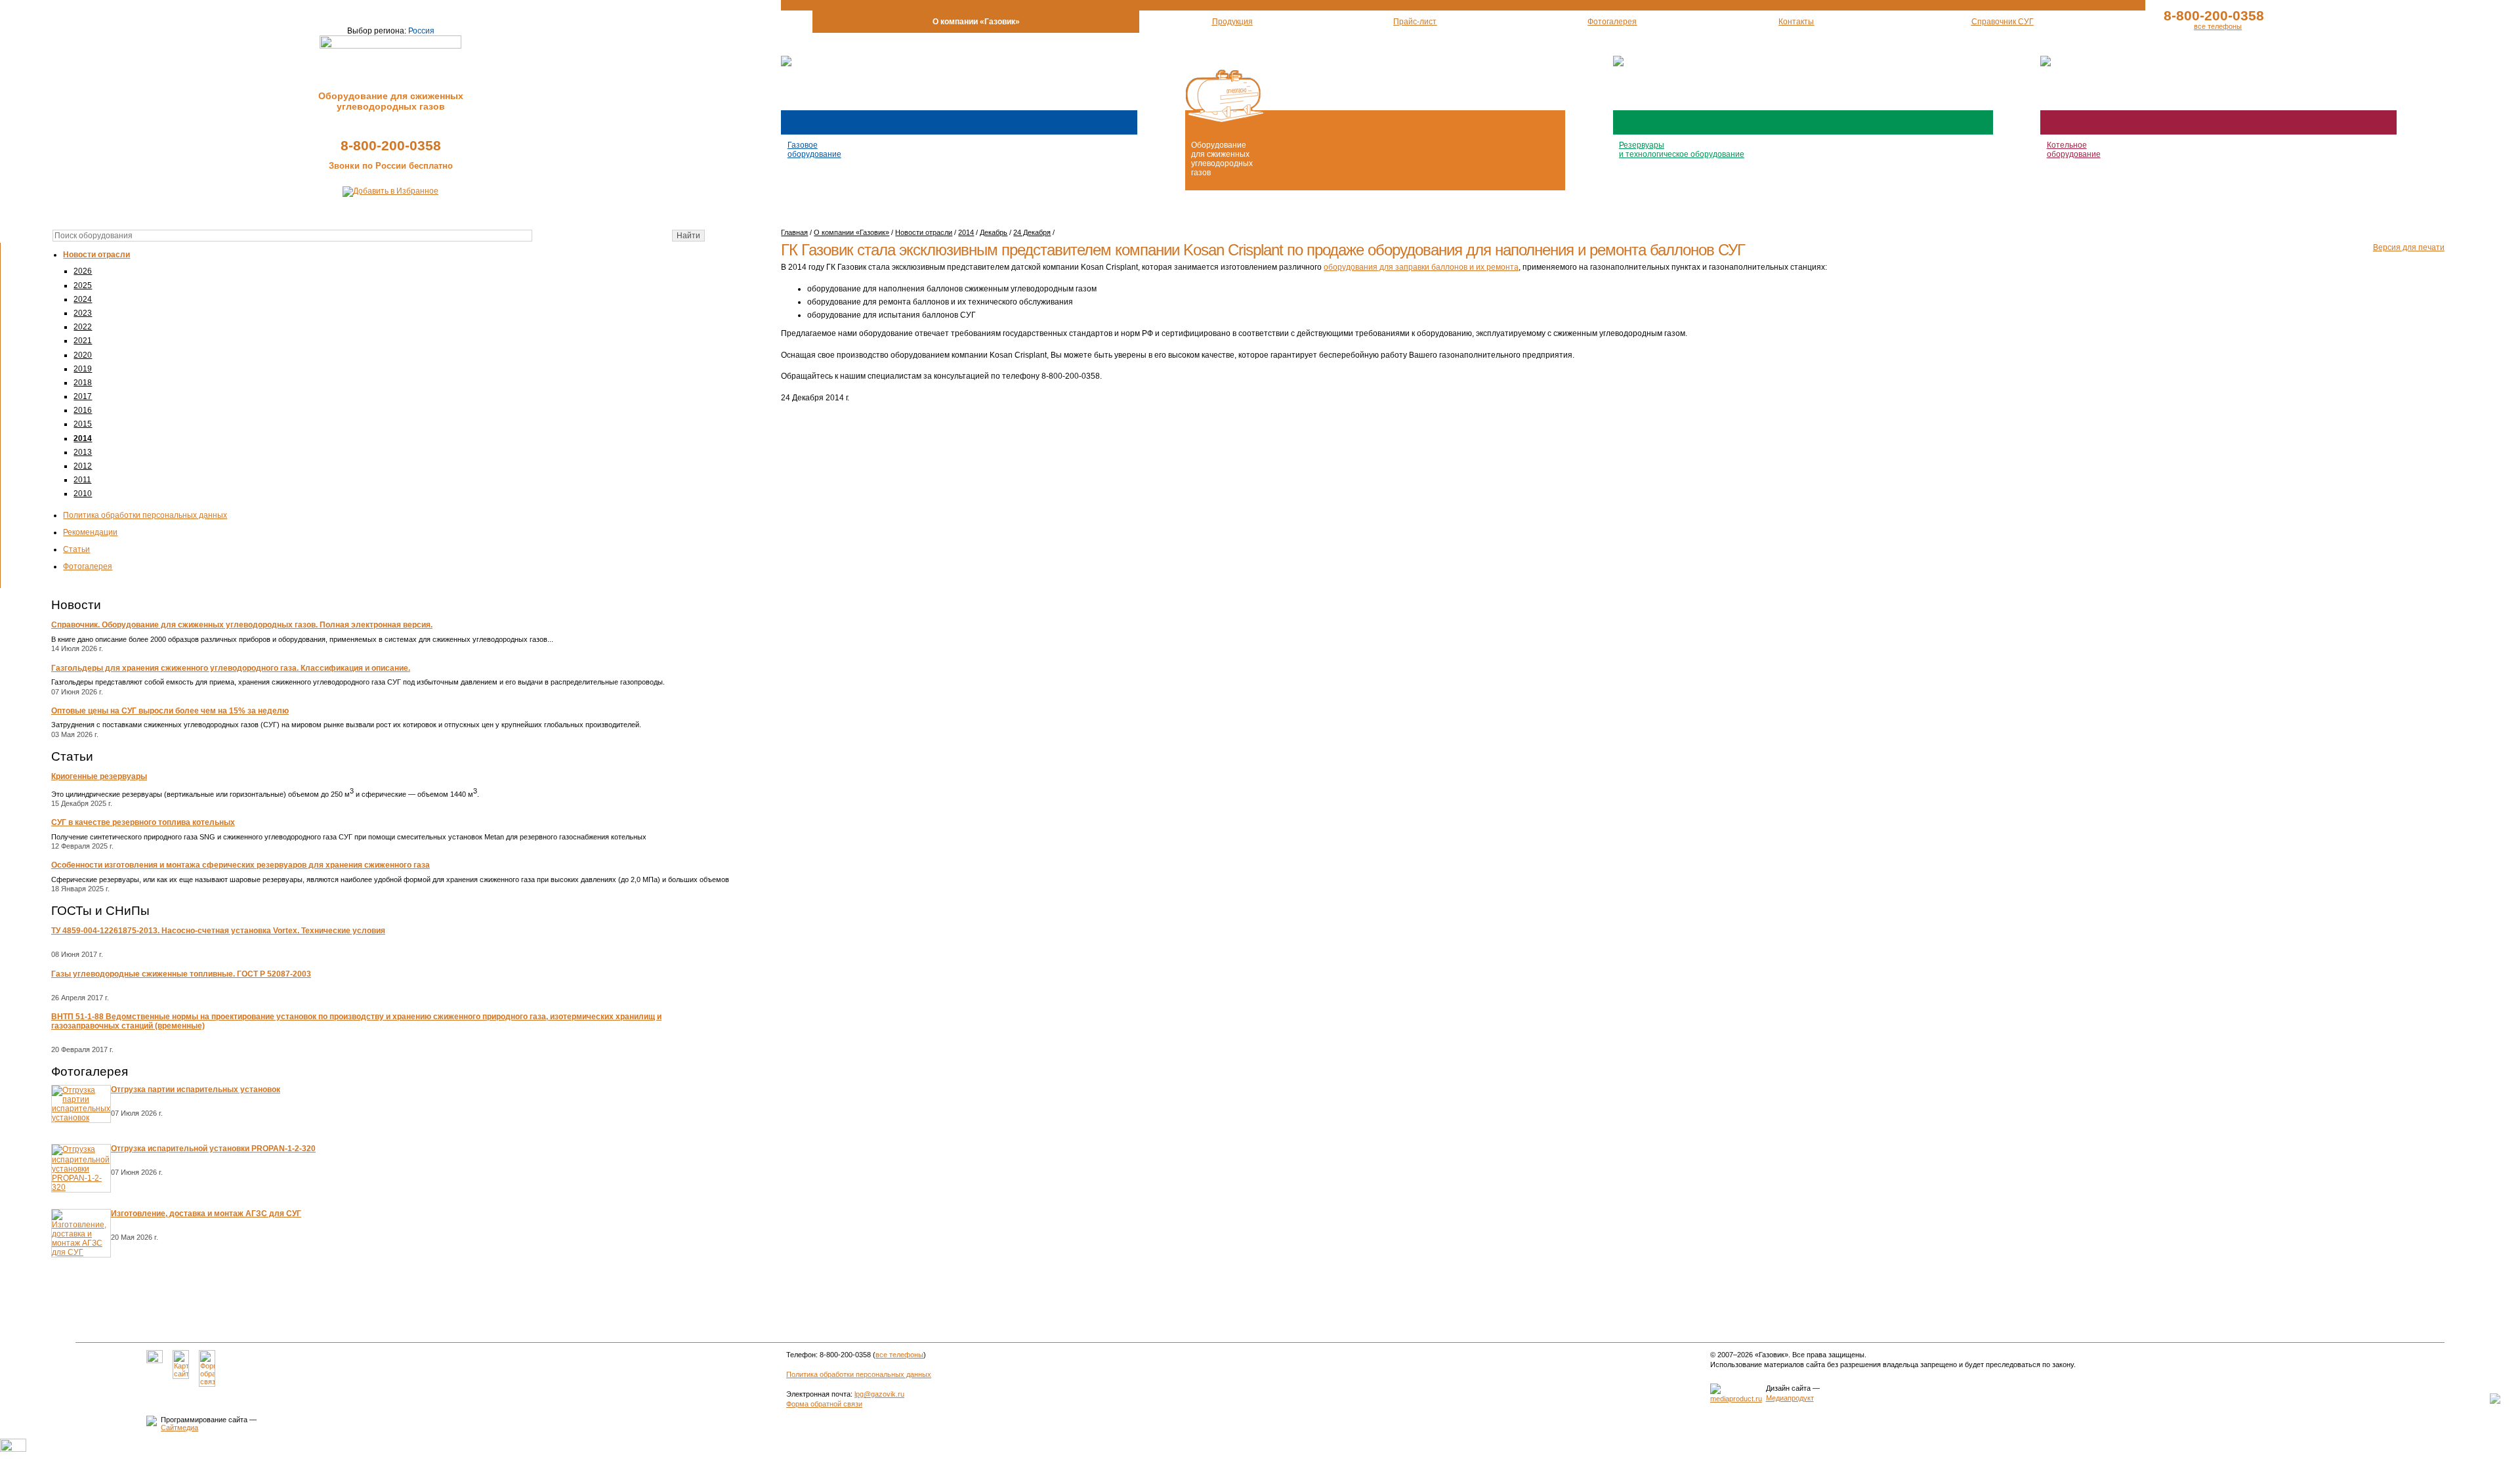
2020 (83, 355)
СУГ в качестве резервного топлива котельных (143, 822)
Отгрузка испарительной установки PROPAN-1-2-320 (213, 1149)
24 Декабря (1032, 232)
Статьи (76, 549)
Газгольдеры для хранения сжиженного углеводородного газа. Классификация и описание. (231, 668)
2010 (83, 494)
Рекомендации (90, 532)
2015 (83, 424)
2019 (83, 369)
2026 (83, 271)
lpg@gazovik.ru (879, 1394)
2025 (83, 285)
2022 (83, 327)
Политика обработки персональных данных (145, 515)
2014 (83, 438)
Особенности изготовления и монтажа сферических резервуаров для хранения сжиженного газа (241, 865)
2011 (82, 480)
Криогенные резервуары (99, 776)
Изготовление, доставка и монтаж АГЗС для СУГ (206, 1214)
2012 (83, 466)
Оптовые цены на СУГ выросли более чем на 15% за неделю (170, 711)
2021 (83, 341)
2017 (83, 396)
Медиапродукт (1790, 1398)
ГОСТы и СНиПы (100, 911)
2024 (83, 299)
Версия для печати (2409, 247)
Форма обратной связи (824, 1404)
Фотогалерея (88, 566)
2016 (83, 410)
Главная (794, 232)
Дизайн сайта (1788, 1388)
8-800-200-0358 (391, 145)
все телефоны (2218, 26)
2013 (83, 452)
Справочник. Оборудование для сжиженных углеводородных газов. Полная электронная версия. (242, 625)
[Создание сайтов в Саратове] (1736, 1399)
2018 (83, 383)
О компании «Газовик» (851, 232)
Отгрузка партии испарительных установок (196, 1089)
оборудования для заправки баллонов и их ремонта (1421, 267)
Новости (76, 605)
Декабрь (994, 232)
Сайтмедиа (179, 1427)
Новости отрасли (96, 255)
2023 (83, 313)
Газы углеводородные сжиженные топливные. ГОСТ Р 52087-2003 (181, 974)
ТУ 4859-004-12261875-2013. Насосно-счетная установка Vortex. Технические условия (218, 931)
